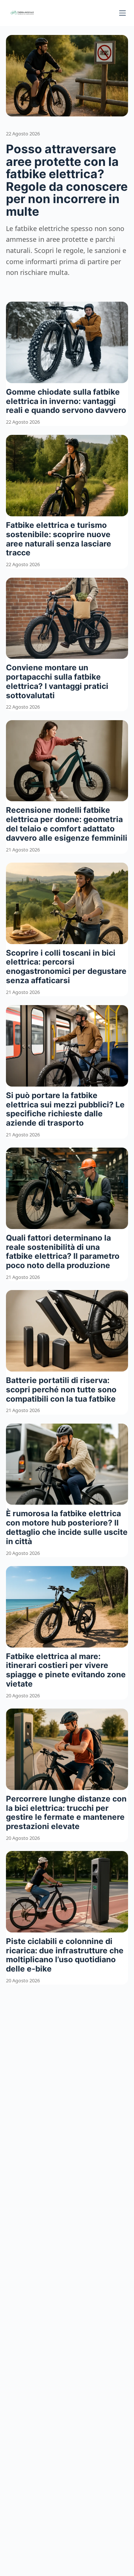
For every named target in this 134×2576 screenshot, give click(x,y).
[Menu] (122, 13)
